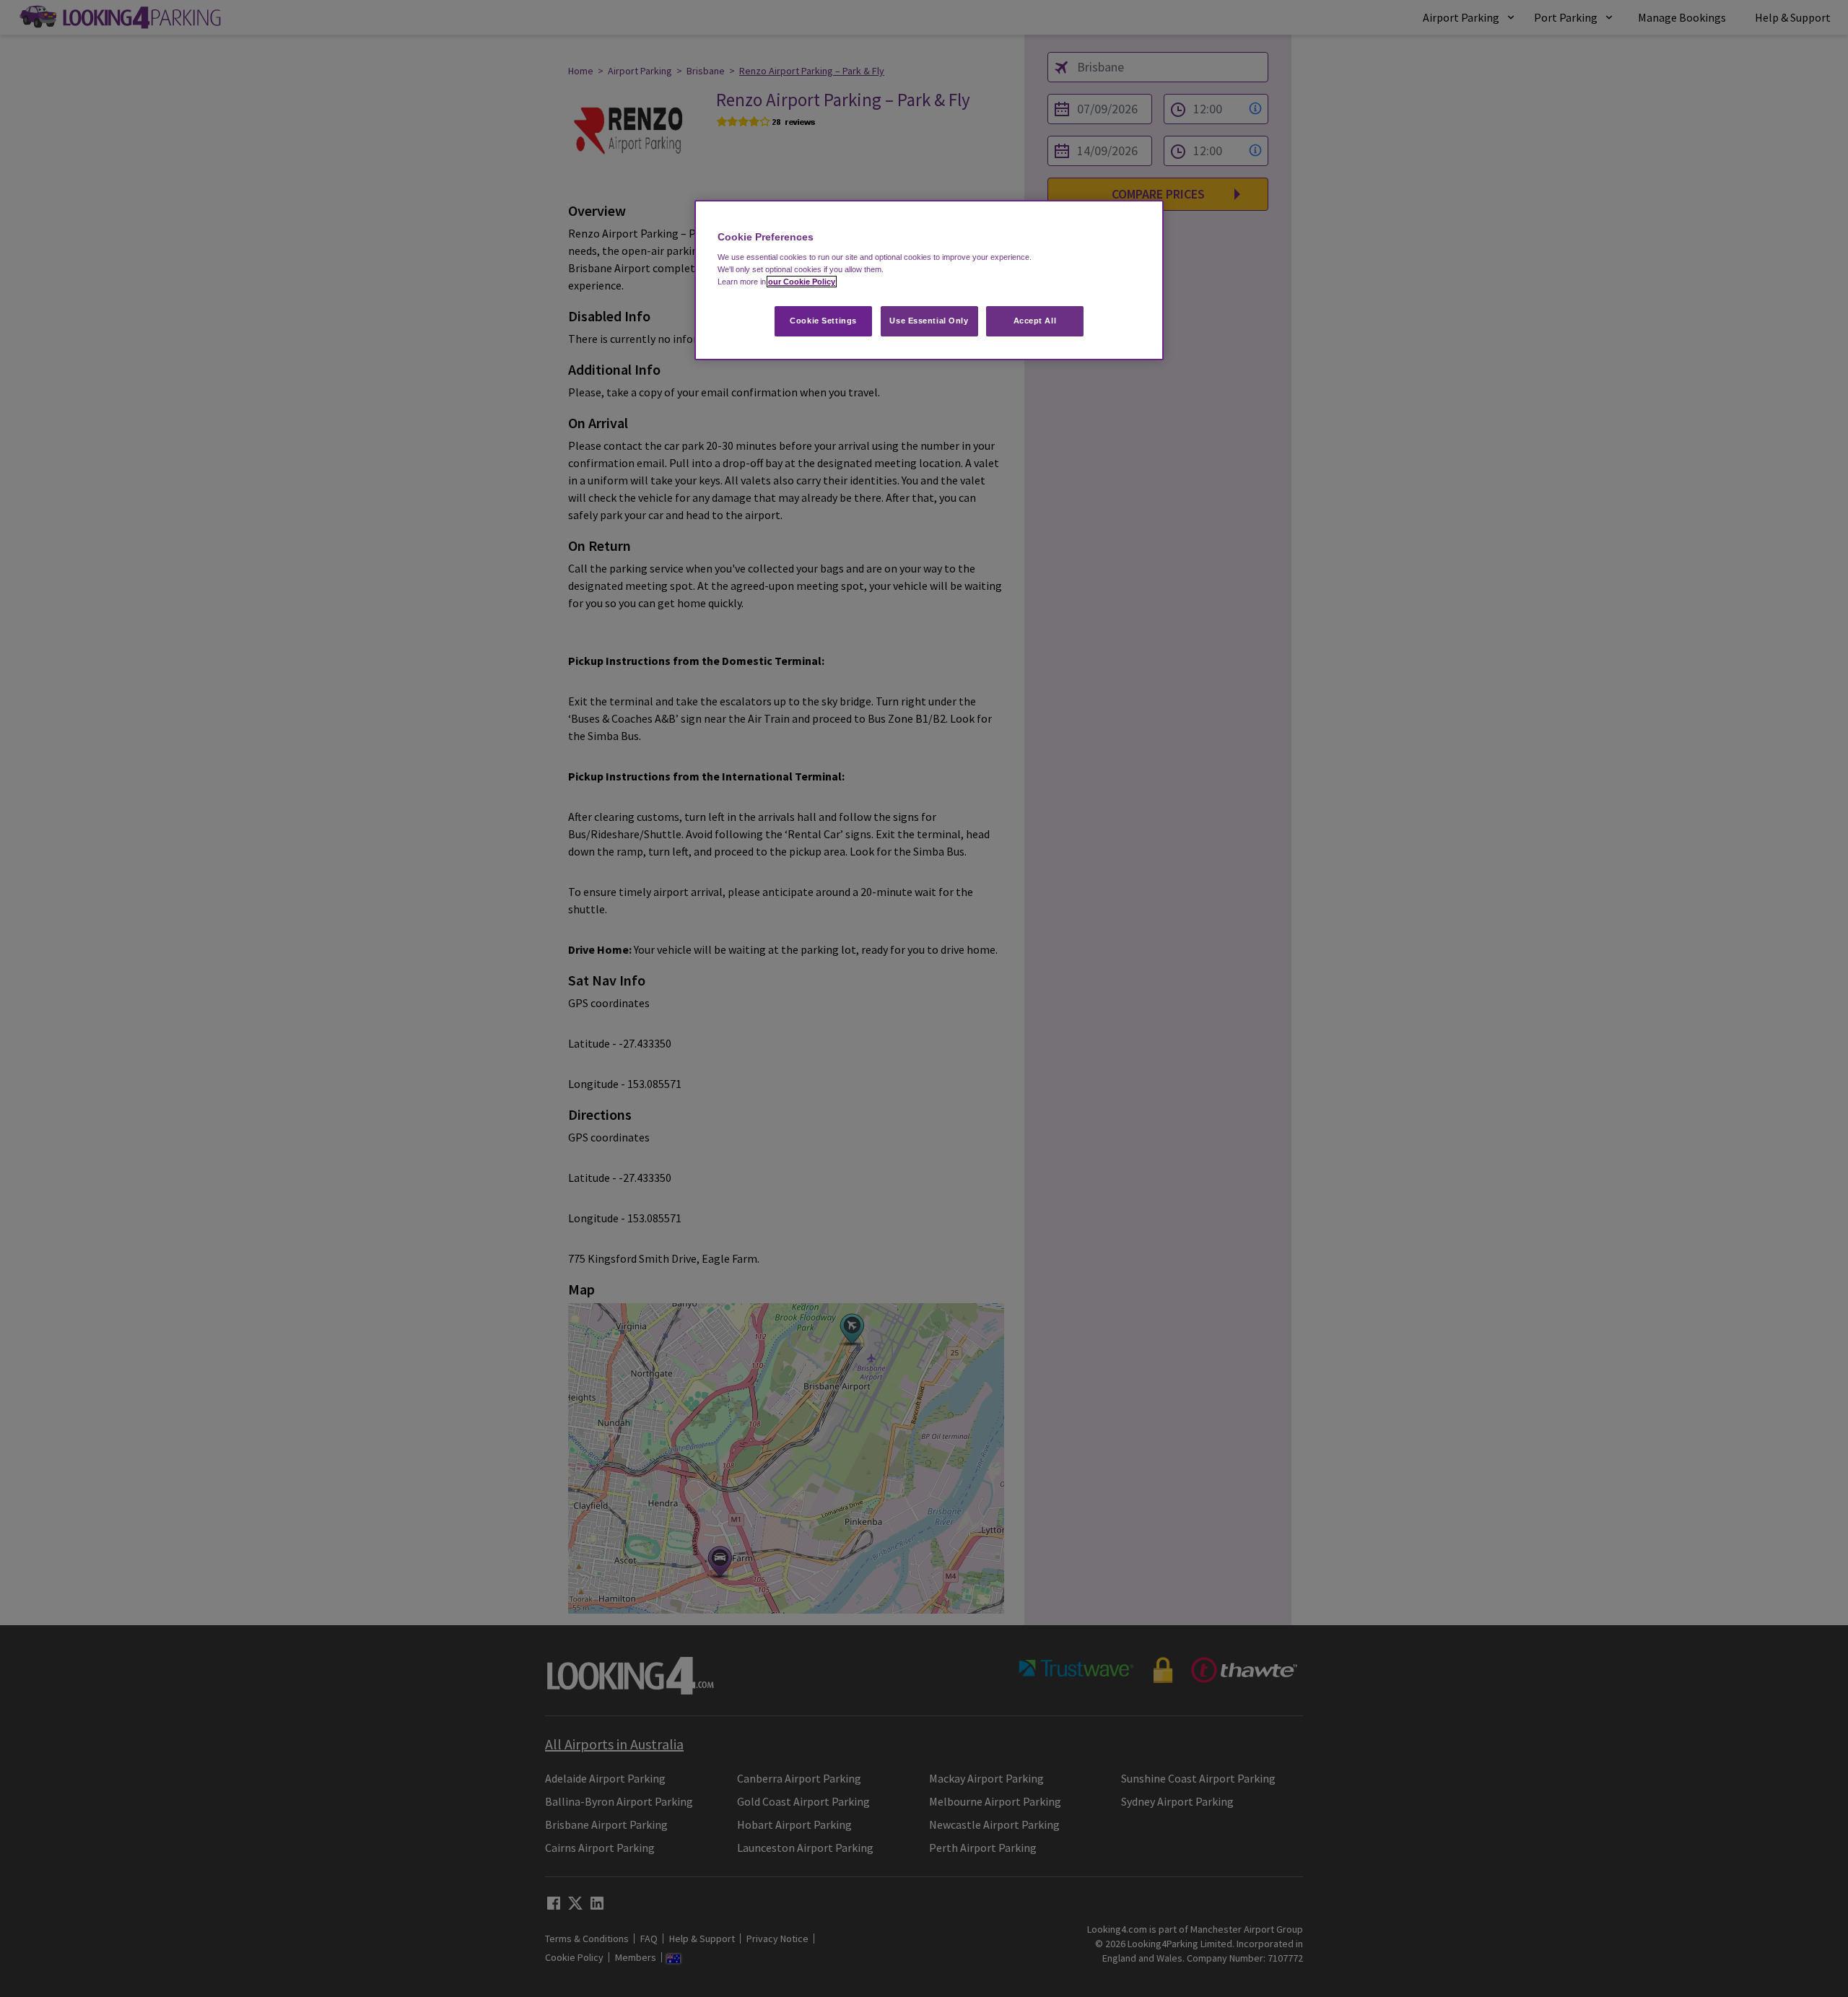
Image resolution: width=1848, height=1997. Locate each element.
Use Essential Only (929, 321)
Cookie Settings (823, 321)
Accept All (1035, 321)
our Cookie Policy (802, 282)
